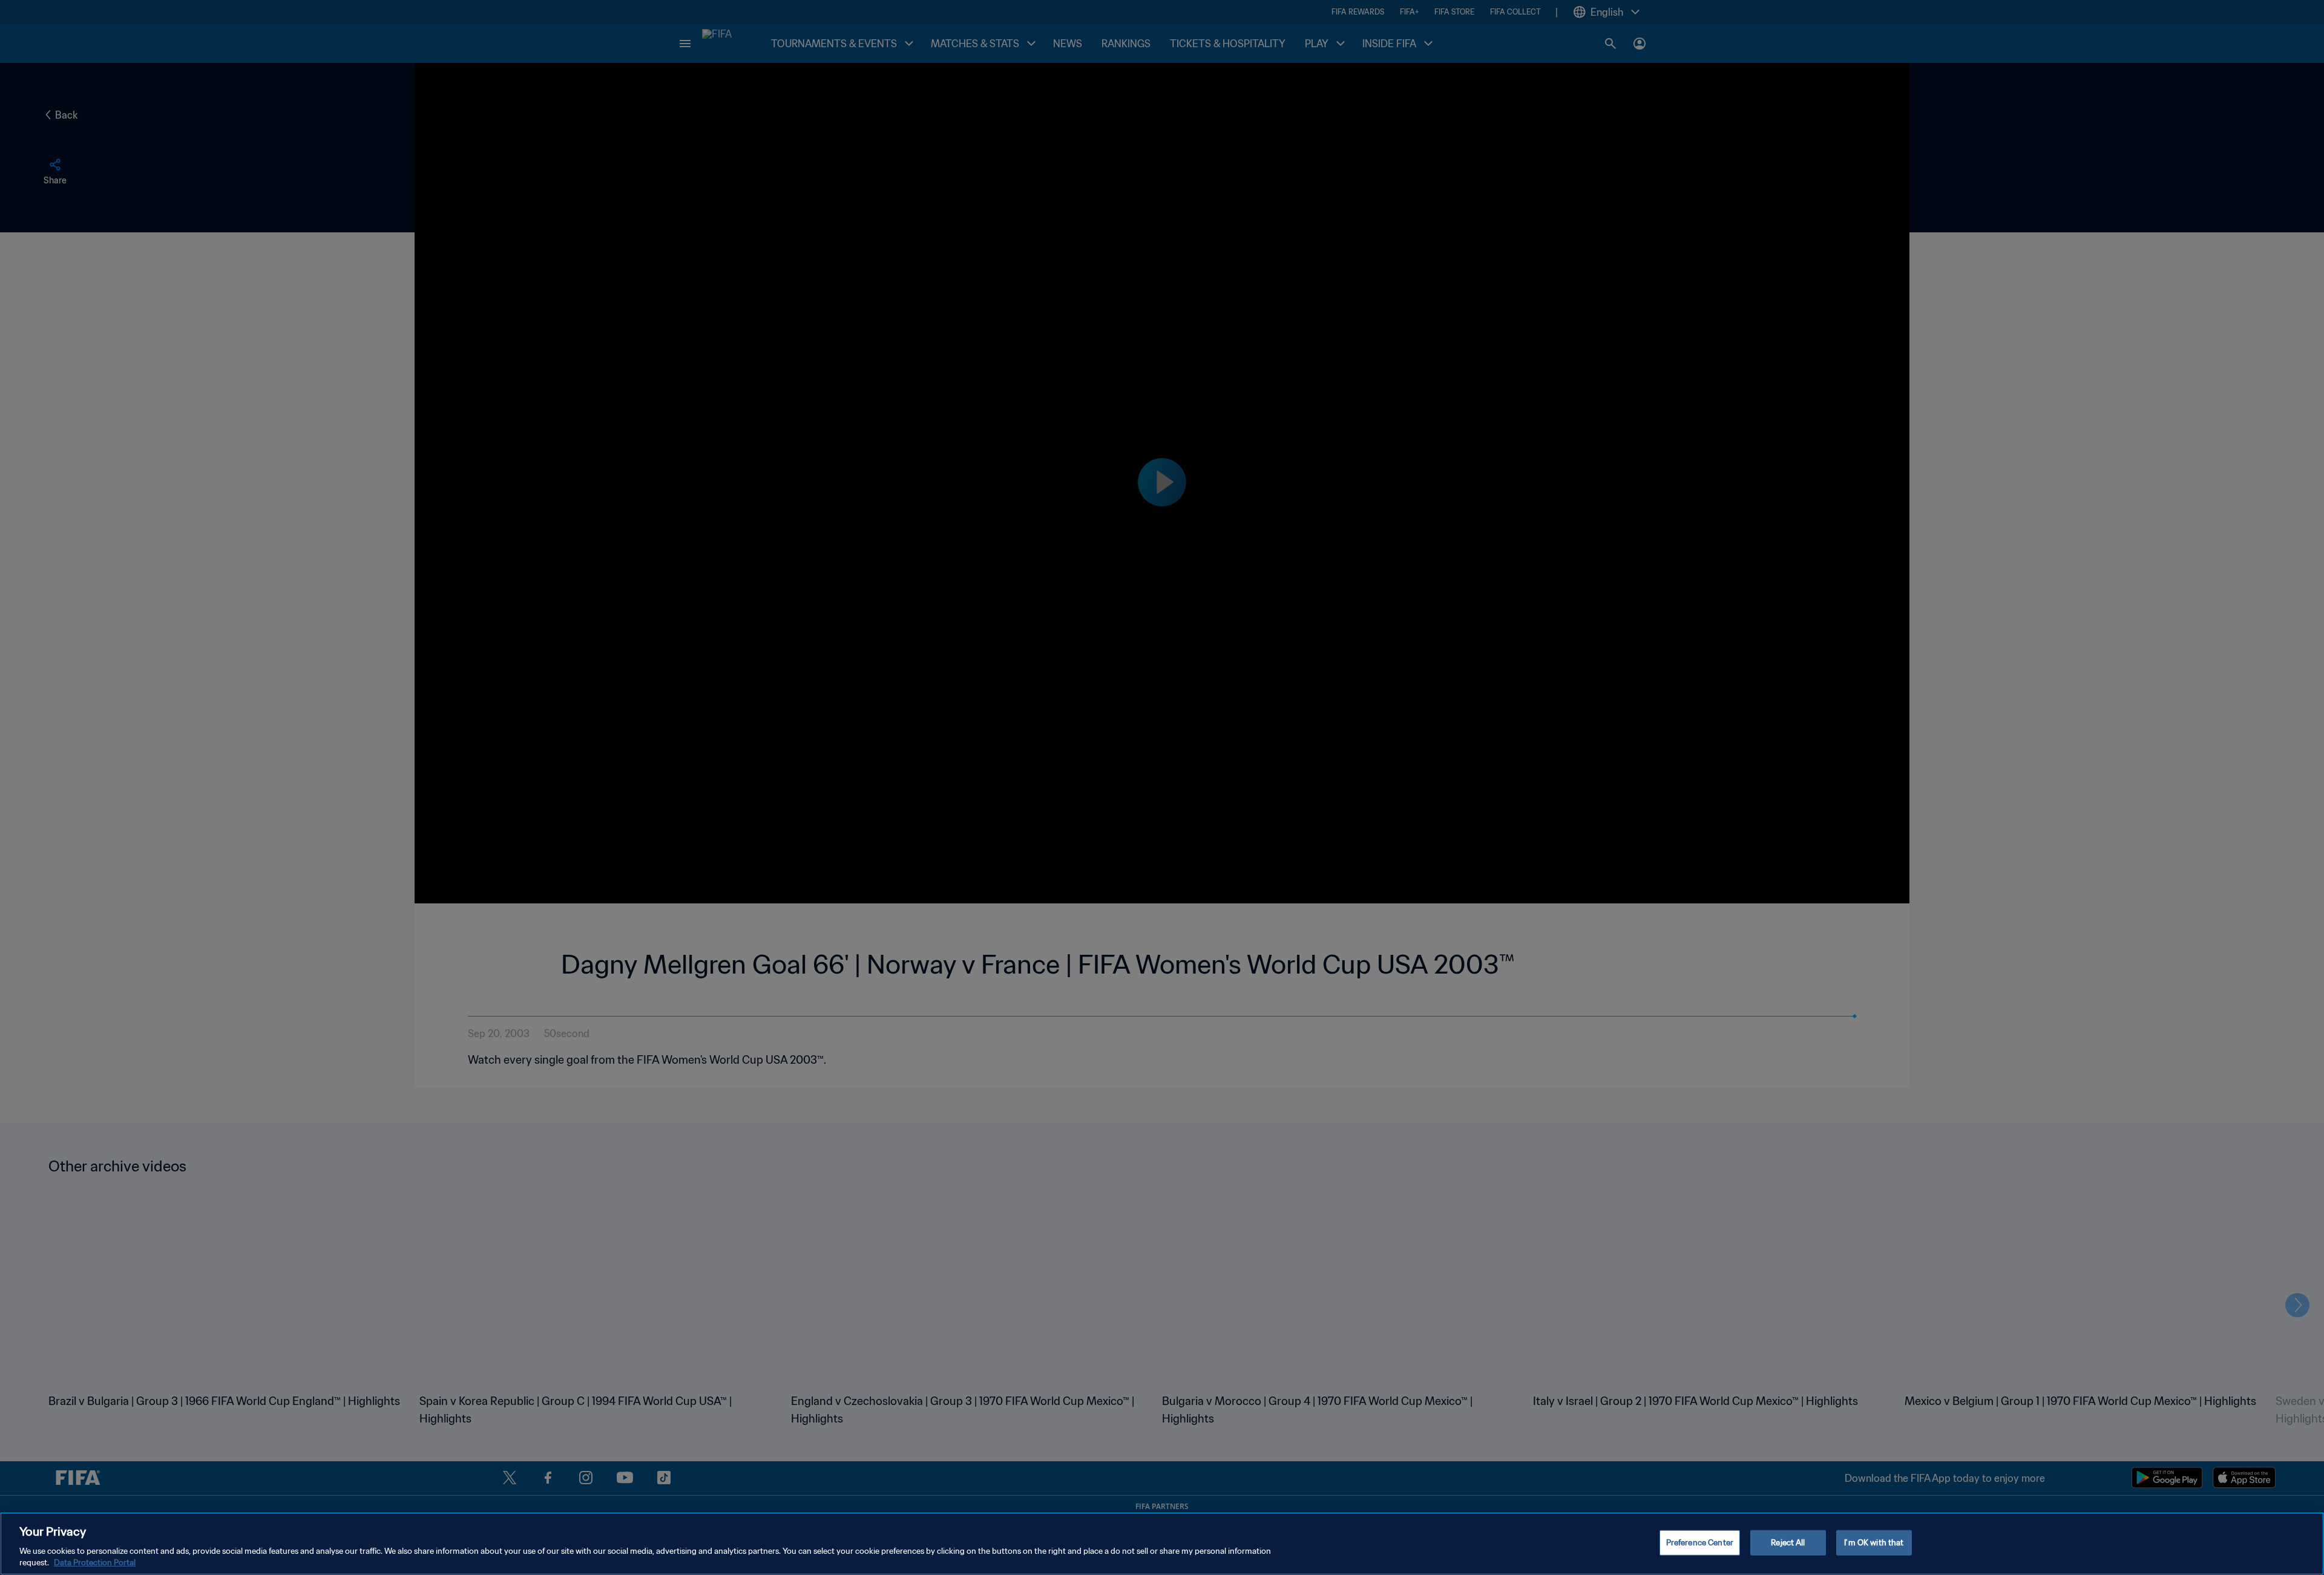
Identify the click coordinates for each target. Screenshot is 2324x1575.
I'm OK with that (1874, 1543)
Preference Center (1700, 1543)
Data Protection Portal (95, 1563)
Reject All (1788, 1543)
